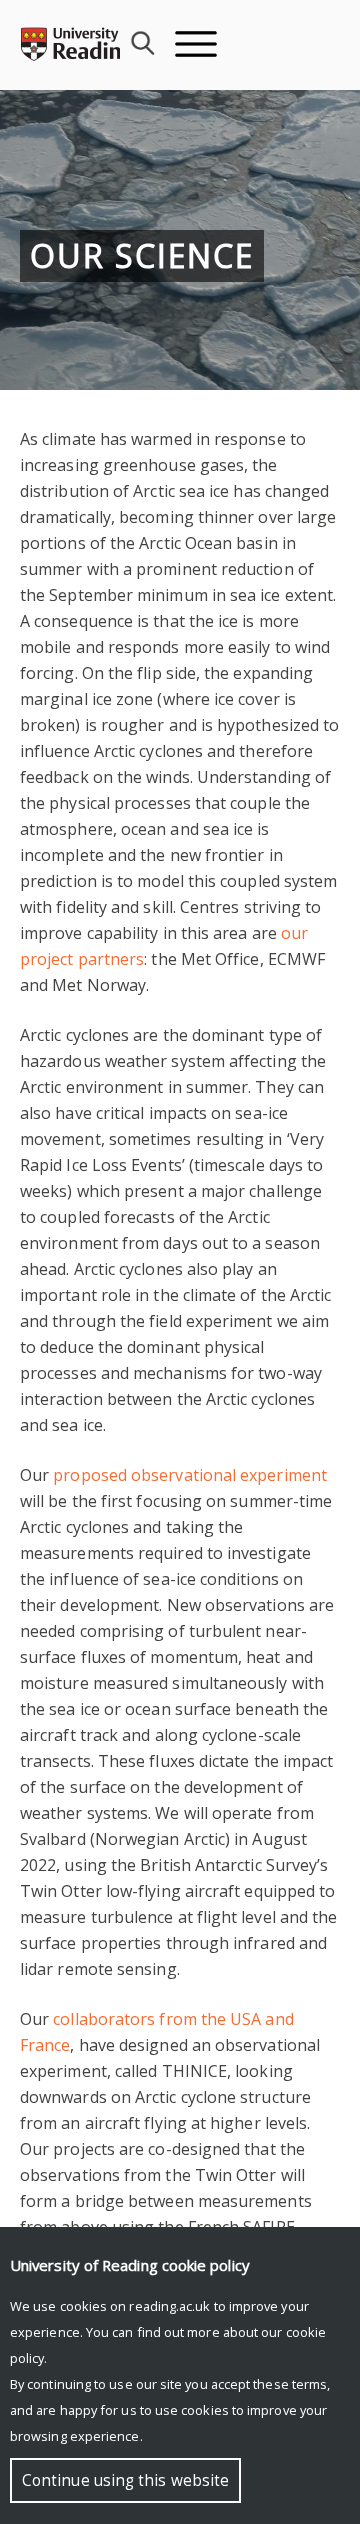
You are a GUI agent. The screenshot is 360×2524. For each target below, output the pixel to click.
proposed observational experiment (190, 1475)
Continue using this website (125, 2480)
